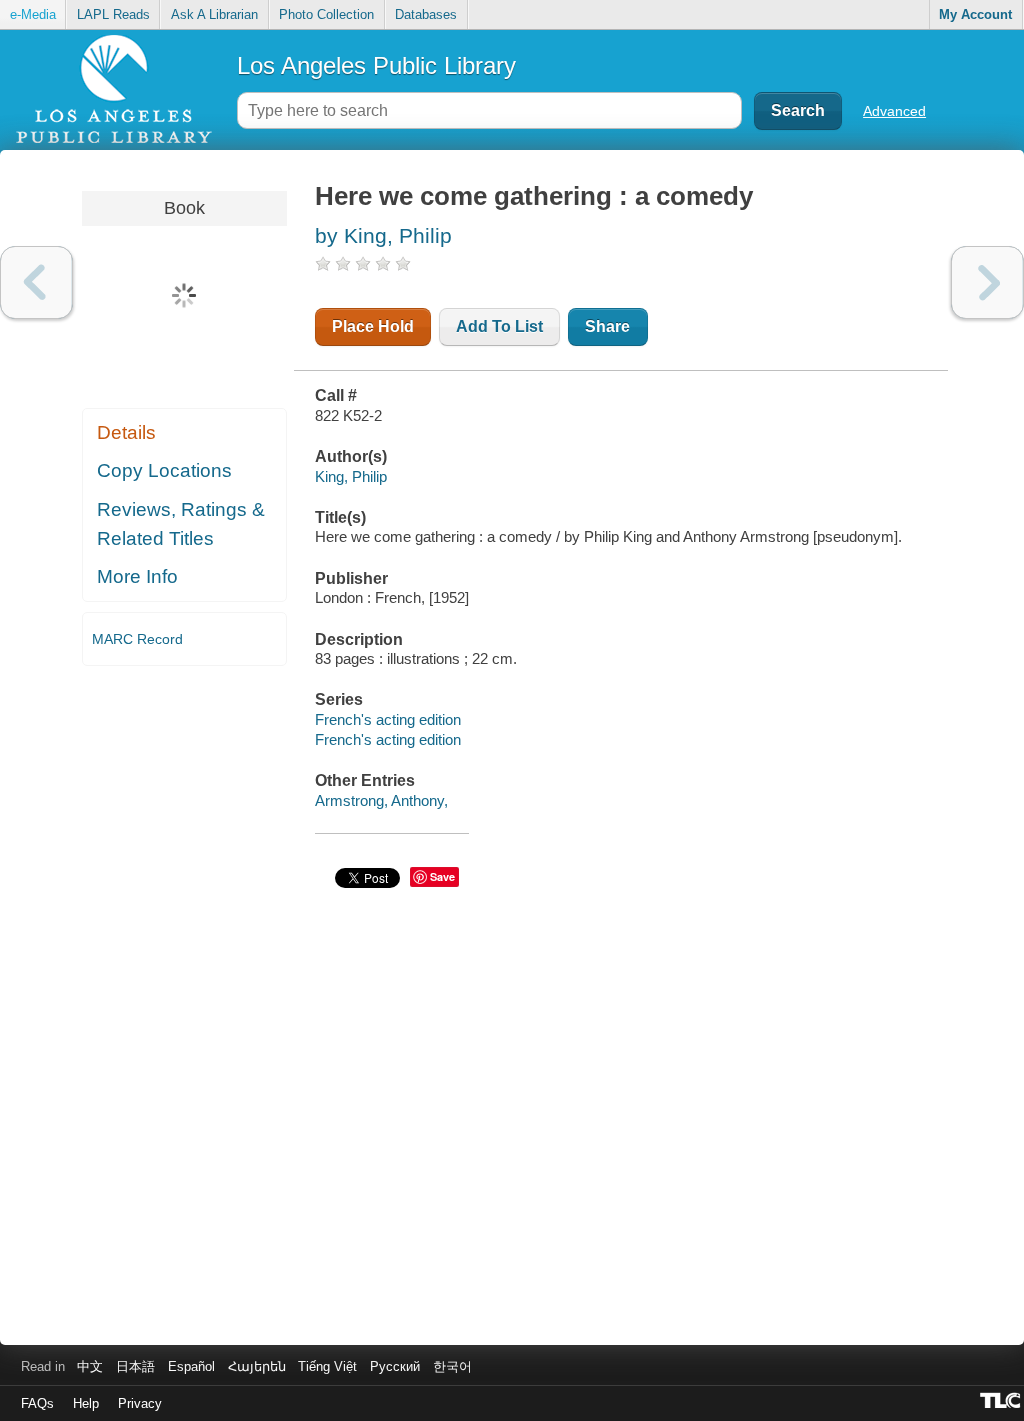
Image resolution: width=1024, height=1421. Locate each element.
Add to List (499, 326)
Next (987, 282)
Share (607, 326)
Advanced (894, 111)
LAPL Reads (113, 14)
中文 (90, 1366)
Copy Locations (164, 470)
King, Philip (351, 476)
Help (86, 1403)
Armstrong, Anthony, (381, 800)
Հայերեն (257, 1366)
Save (442, 876)
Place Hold (373, 326)
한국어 (452, 1366)
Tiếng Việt (327, 1366)
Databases (426, 14)
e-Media (33, 14)
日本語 (135, 1366)
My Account (975, 14)
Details (126, 432)
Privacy (140, 1403)
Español (191, 1366)
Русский (395, 1366)
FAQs (37, 1403)
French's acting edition (388, 719)
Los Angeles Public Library (376, 65)
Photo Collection (326, 14)
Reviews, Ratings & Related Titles (181, 524)
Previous (36, 282)
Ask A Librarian (214, 14)
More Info (137, 576)
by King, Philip (383, 235)
